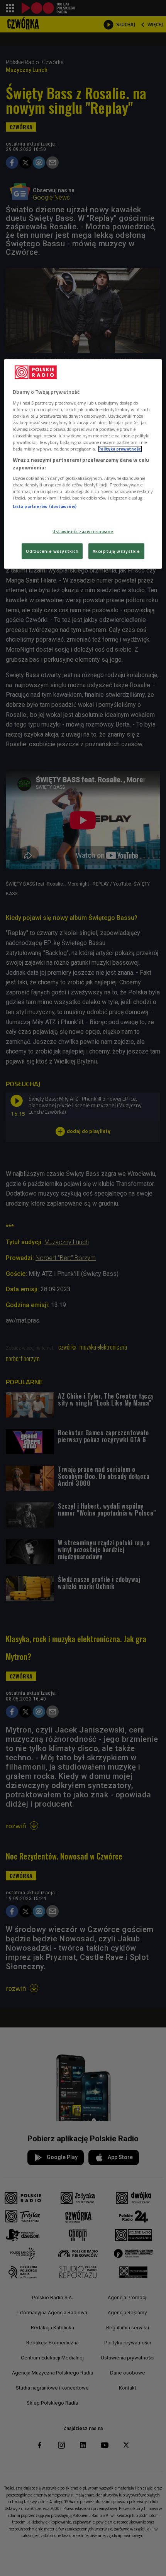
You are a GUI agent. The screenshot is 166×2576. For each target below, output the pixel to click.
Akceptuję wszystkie (116, 551)
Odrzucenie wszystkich (52, 551)
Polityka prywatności (120, 449)
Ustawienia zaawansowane (83, 531)
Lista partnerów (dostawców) (45, 507)
